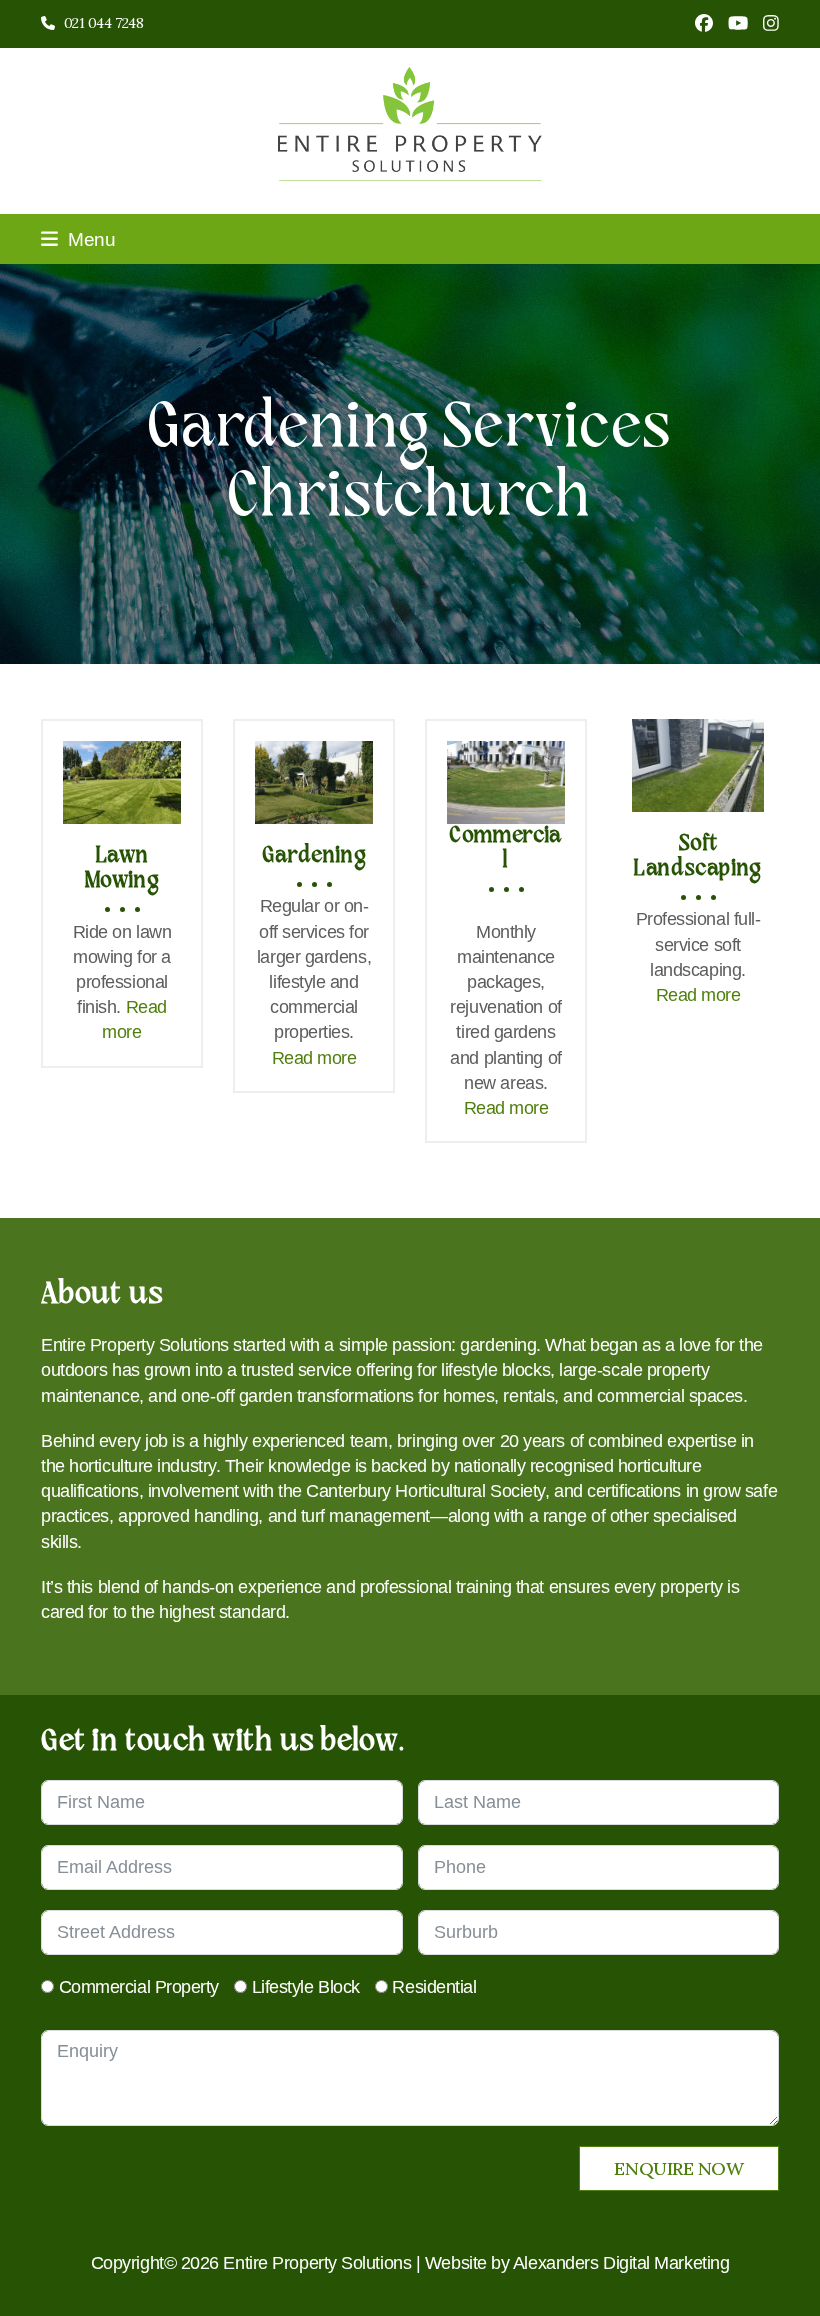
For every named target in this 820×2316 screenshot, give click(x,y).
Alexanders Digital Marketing (621, 2263)
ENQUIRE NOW (678, 2168)
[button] (78, 239)
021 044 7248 (104, 23)
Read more (314, 1058)
